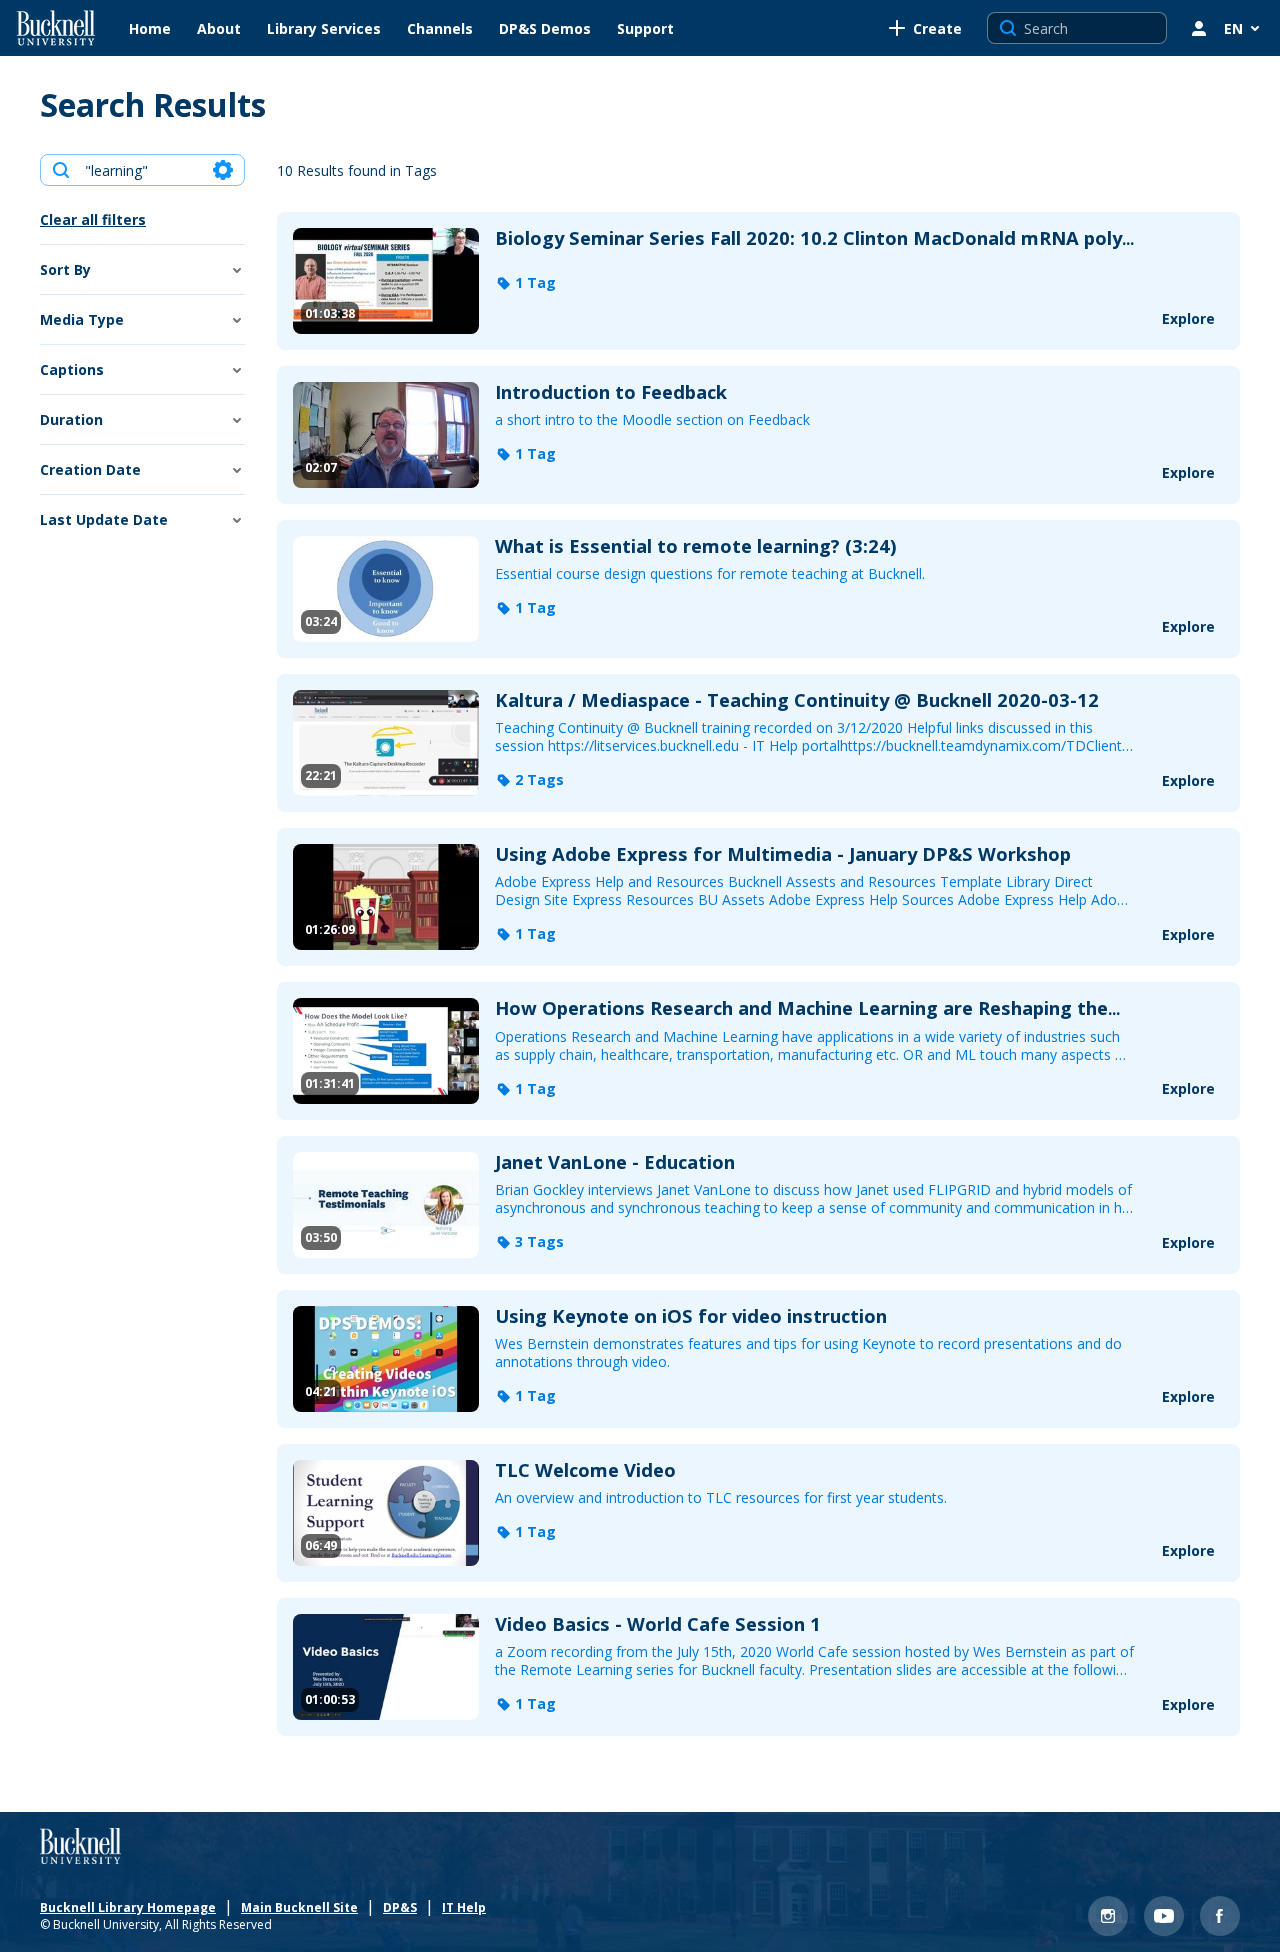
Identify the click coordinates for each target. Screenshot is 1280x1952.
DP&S (400, 1909)
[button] (525, 283)
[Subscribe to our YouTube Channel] (1164, 1916)
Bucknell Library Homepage (128, 1909)
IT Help (464, 1909)
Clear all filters (93, 220)
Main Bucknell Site (299, 1909)
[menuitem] (150, 28)
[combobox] (141, 170)
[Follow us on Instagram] (1108, 1916)
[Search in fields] (223, 170)
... (814, 239)
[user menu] (1199, 28)
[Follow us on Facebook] (1220, 1916)
